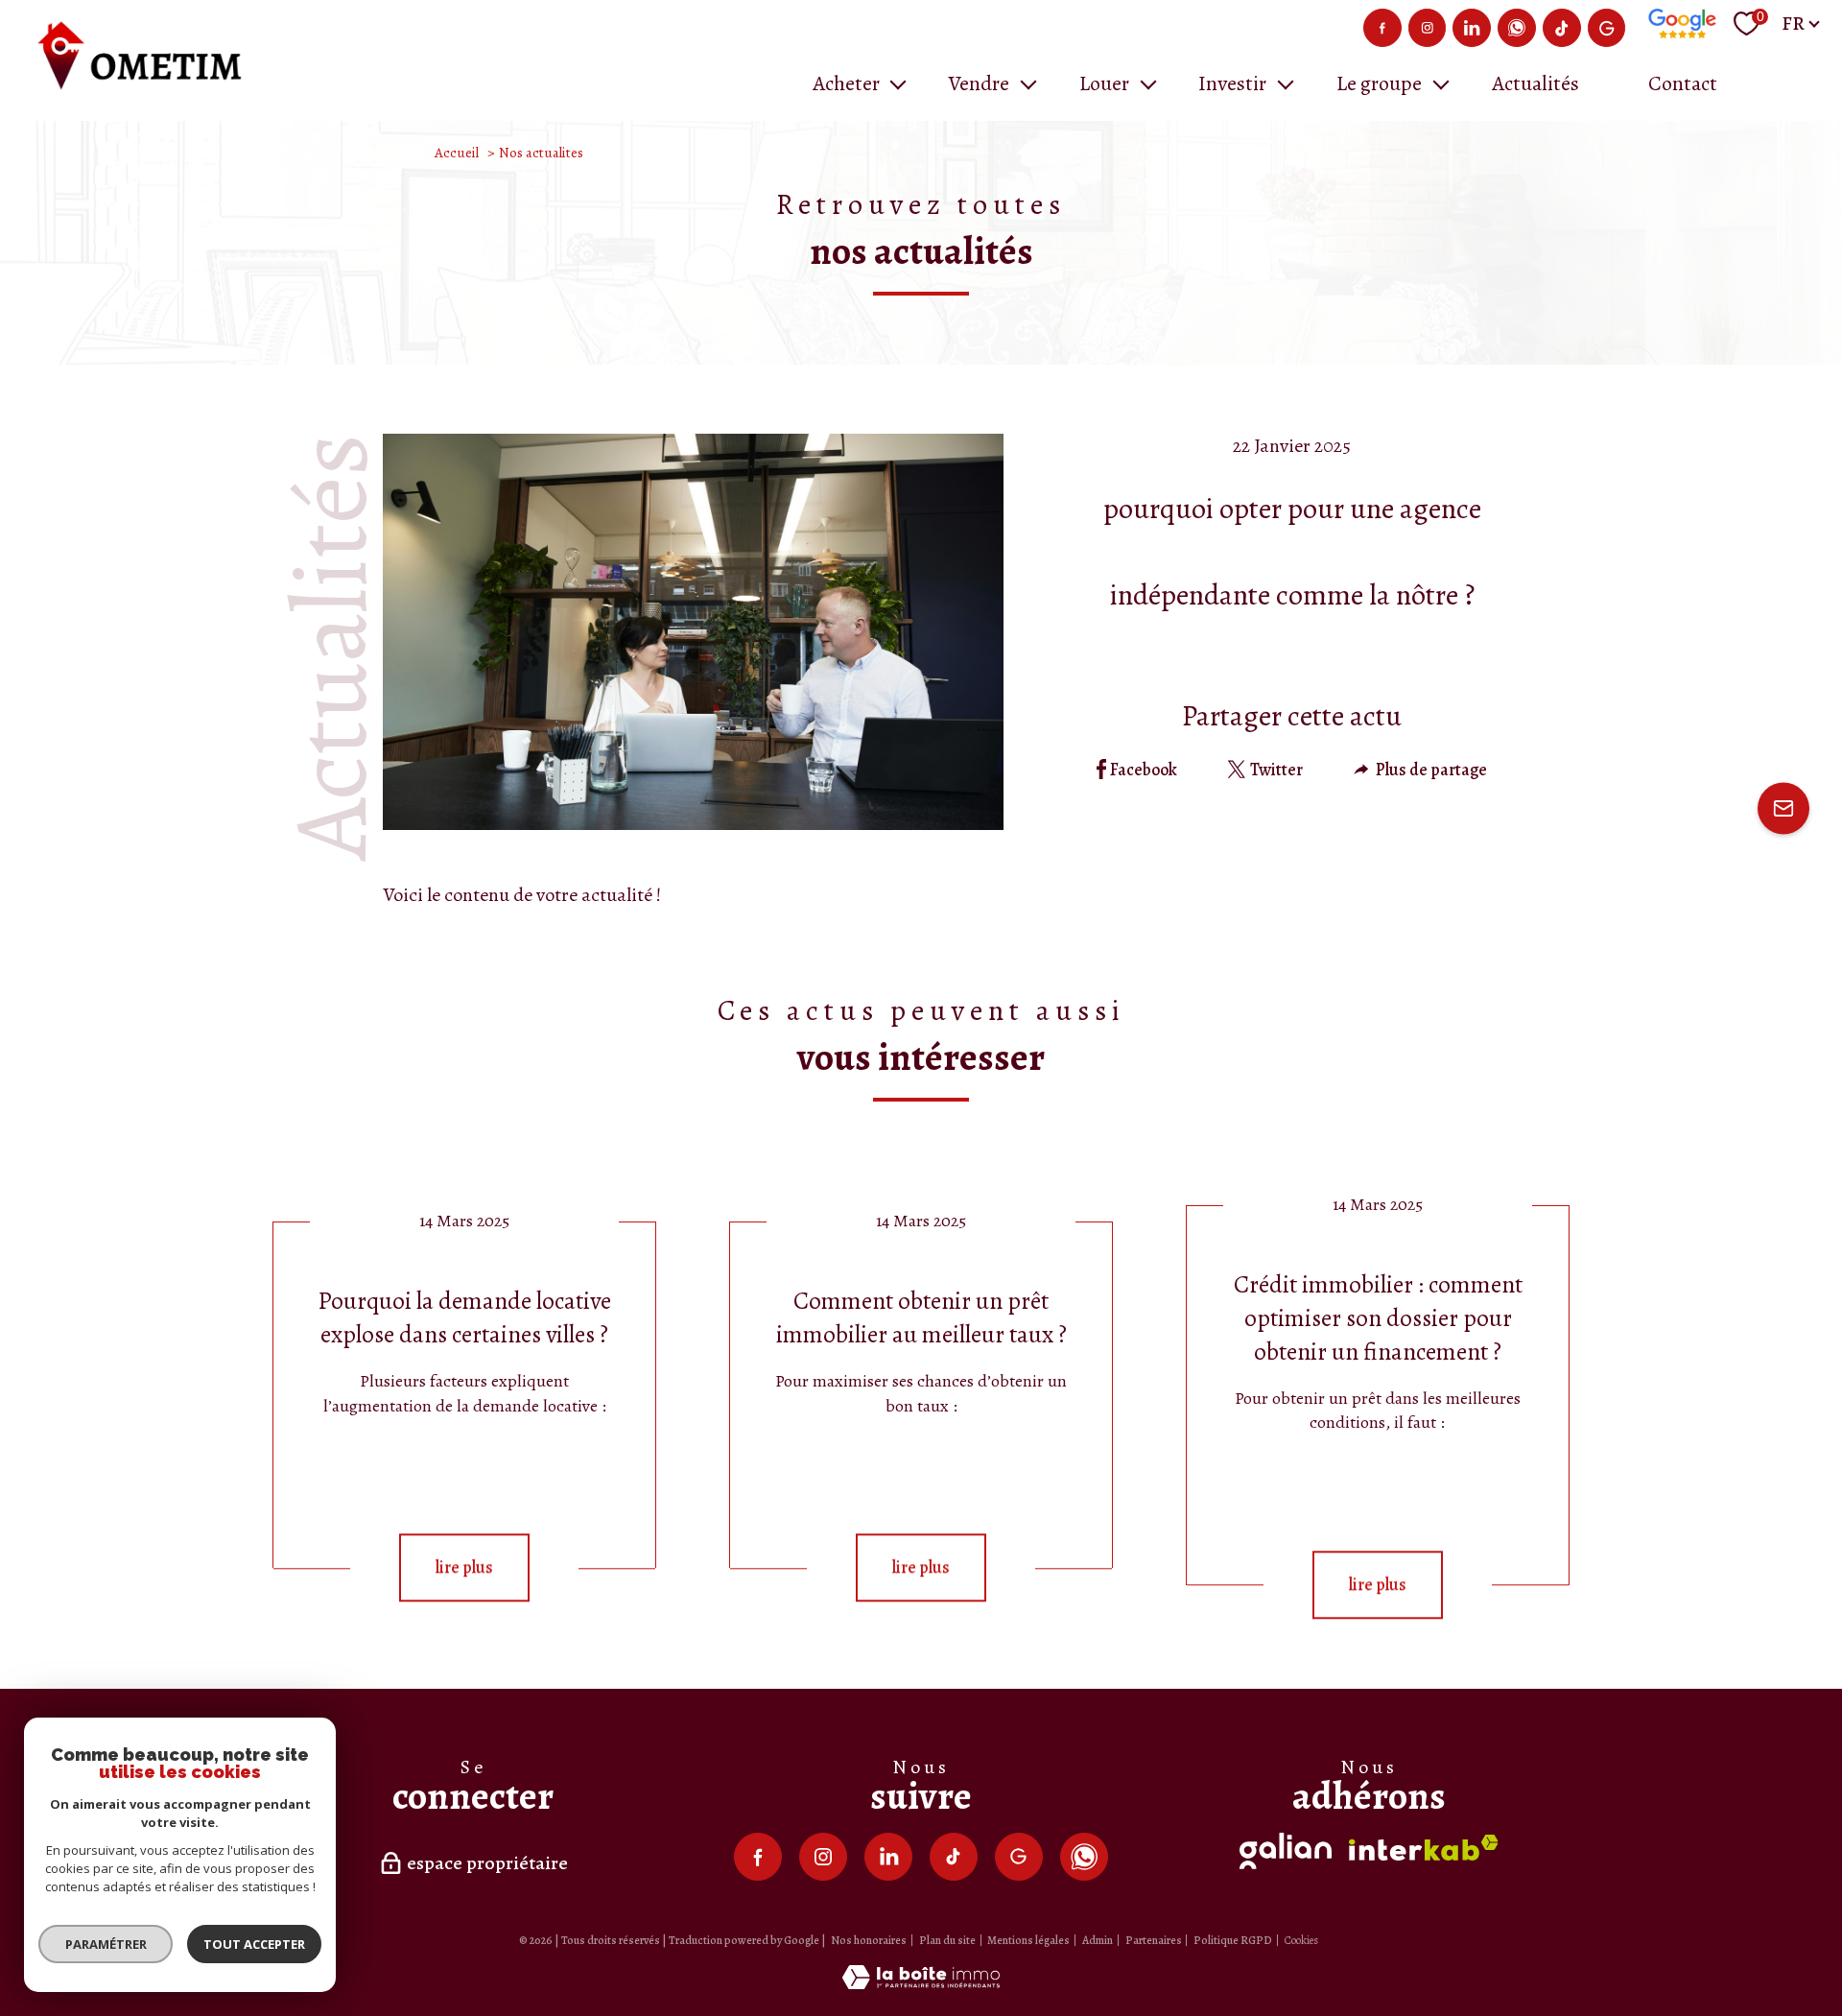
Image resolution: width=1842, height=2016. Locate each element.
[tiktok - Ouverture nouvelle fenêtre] (1562, 28)
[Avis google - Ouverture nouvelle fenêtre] (1682, 24)
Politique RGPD (1233, 1940)
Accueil (457, 153)
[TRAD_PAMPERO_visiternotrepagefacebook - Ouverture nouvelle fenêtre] (1382, 28)
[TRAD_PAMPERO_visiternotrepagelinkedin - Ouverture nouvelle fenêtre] (1472, 28)
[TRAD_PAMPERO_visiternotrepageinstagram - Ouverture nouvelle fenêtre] (1428, 28)
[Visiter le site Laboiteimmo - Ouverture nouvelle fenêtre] (921, 1983)
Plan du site (947, 1940)
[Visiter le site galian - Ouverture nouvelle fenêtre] (1286, 1851)
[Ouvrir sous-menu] (898, 83)
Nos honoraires (869, 1940)
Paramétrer (106, 1944)
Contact (1683, 83)
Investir (1232, 83)
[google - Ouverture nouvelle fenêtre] (1607, 28)
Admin (1098, 1940)
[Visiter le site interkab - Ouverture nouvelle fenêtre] (1424, 1848)
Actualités (1535, 83)
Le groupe (1379, 83)
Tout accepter (254, 1944)
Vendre (979, 83)
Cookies (1301, 1941)
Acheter (846, 83)
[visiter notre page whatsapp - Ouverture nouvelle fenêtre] (1517, 28)
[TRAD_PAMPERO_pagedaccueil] (144, 88)
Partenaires (1154, 1940)
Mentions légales (1028, 1940)
